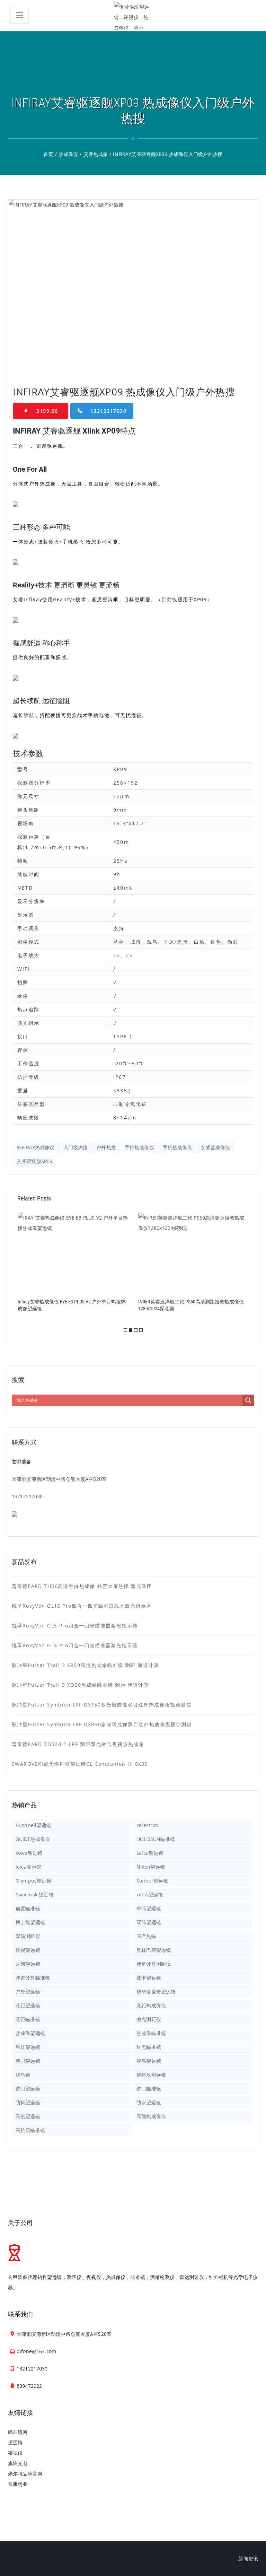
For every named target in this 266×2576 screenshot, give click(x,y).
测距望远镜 (28, 2005)
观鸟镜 (23, 2075)
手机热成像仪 (178, 1147)
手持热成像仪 (139, 1147)
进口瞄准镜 (149, 2089)
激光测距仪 (149, 2019)
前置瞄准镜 (28, 1908)
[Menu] (20, 15)
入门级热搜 (76, 1147)
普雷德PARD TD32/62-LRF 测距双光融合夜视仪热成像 (78, 1744)
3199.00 (47, 411)
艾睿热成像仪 (216, 1147)
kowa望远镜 (29, 1853)
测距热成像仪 (151, 2005)
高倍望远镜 (28, 2116)
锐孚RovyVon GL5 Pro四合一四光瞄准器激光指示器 (75, 1626)
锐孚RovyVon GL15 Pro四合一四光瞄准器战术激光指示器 (82, 1606)
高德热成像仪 (151, 2116)
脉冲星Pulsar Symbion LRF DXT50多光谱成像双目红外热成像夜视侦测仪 (102, 1705)
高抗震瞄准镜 (30, 2130)
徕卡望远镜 (149, 1978)
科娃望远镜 (28, 2047)
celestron (147, 1825)
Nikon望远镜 (151, 1867)
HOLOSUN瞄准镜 (156, 1839)
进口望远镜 (28, 2089)
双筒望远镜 (149, 1922)
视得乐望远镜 (151, 2075)
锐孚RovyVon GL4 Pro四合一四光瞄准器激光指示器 (75, 1645)
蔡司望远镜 (28, 2061)
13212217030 (109, 411)
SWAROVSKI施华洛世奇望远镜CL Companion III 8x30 (80, 1764)
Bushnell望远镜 (33, 1825)
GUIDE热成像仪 (33, 1839)
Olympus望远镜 (33, 1881)
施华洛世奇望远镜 (156, 1992)
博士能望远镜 (30, 1922)
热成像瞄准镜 (151, 2033)
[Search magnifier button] (248, 1400)
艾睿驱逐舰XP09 (34, 1161)
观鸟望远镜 (149, 2061)
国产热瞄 (146, 1936)
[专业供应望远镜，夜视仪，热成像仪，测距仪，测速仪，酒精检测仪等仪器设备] (133, 16)
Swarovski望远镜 (35, 1894)
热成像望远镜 (30, 2033)
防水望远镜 (149, 2102)
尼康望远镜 (28, 1964)
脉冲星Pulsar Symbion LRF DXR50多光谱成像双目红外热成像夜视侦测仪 (102, 1724)
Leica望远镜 (150, 1853)
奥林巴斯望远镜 (154, 1950)
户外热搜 (106, 1147)
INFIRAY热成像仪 (36, 1147)
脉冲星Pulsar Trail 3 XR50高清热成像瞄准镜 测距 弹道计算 (85, 1665)
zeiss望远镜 (150, 1894)
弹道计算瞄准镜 (33, 1978)
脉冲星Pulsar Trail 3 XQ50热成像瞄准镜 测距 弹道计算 (80, 1685)
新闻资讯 (248, 2558)
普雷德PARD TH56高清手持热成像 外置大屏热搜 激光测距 (82, 1586)
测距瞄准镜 (28, 2019)
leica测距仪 (28, 1867)
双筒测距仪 (28, 1936)
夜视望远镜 (28, 1950)
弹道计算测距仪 (154, 1964)
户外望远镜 (28, 1992)
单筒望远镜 (149, 1908)
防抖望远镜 (28, 2102)
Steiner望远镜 (152, 1881)
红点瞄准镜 (149, 2047)
